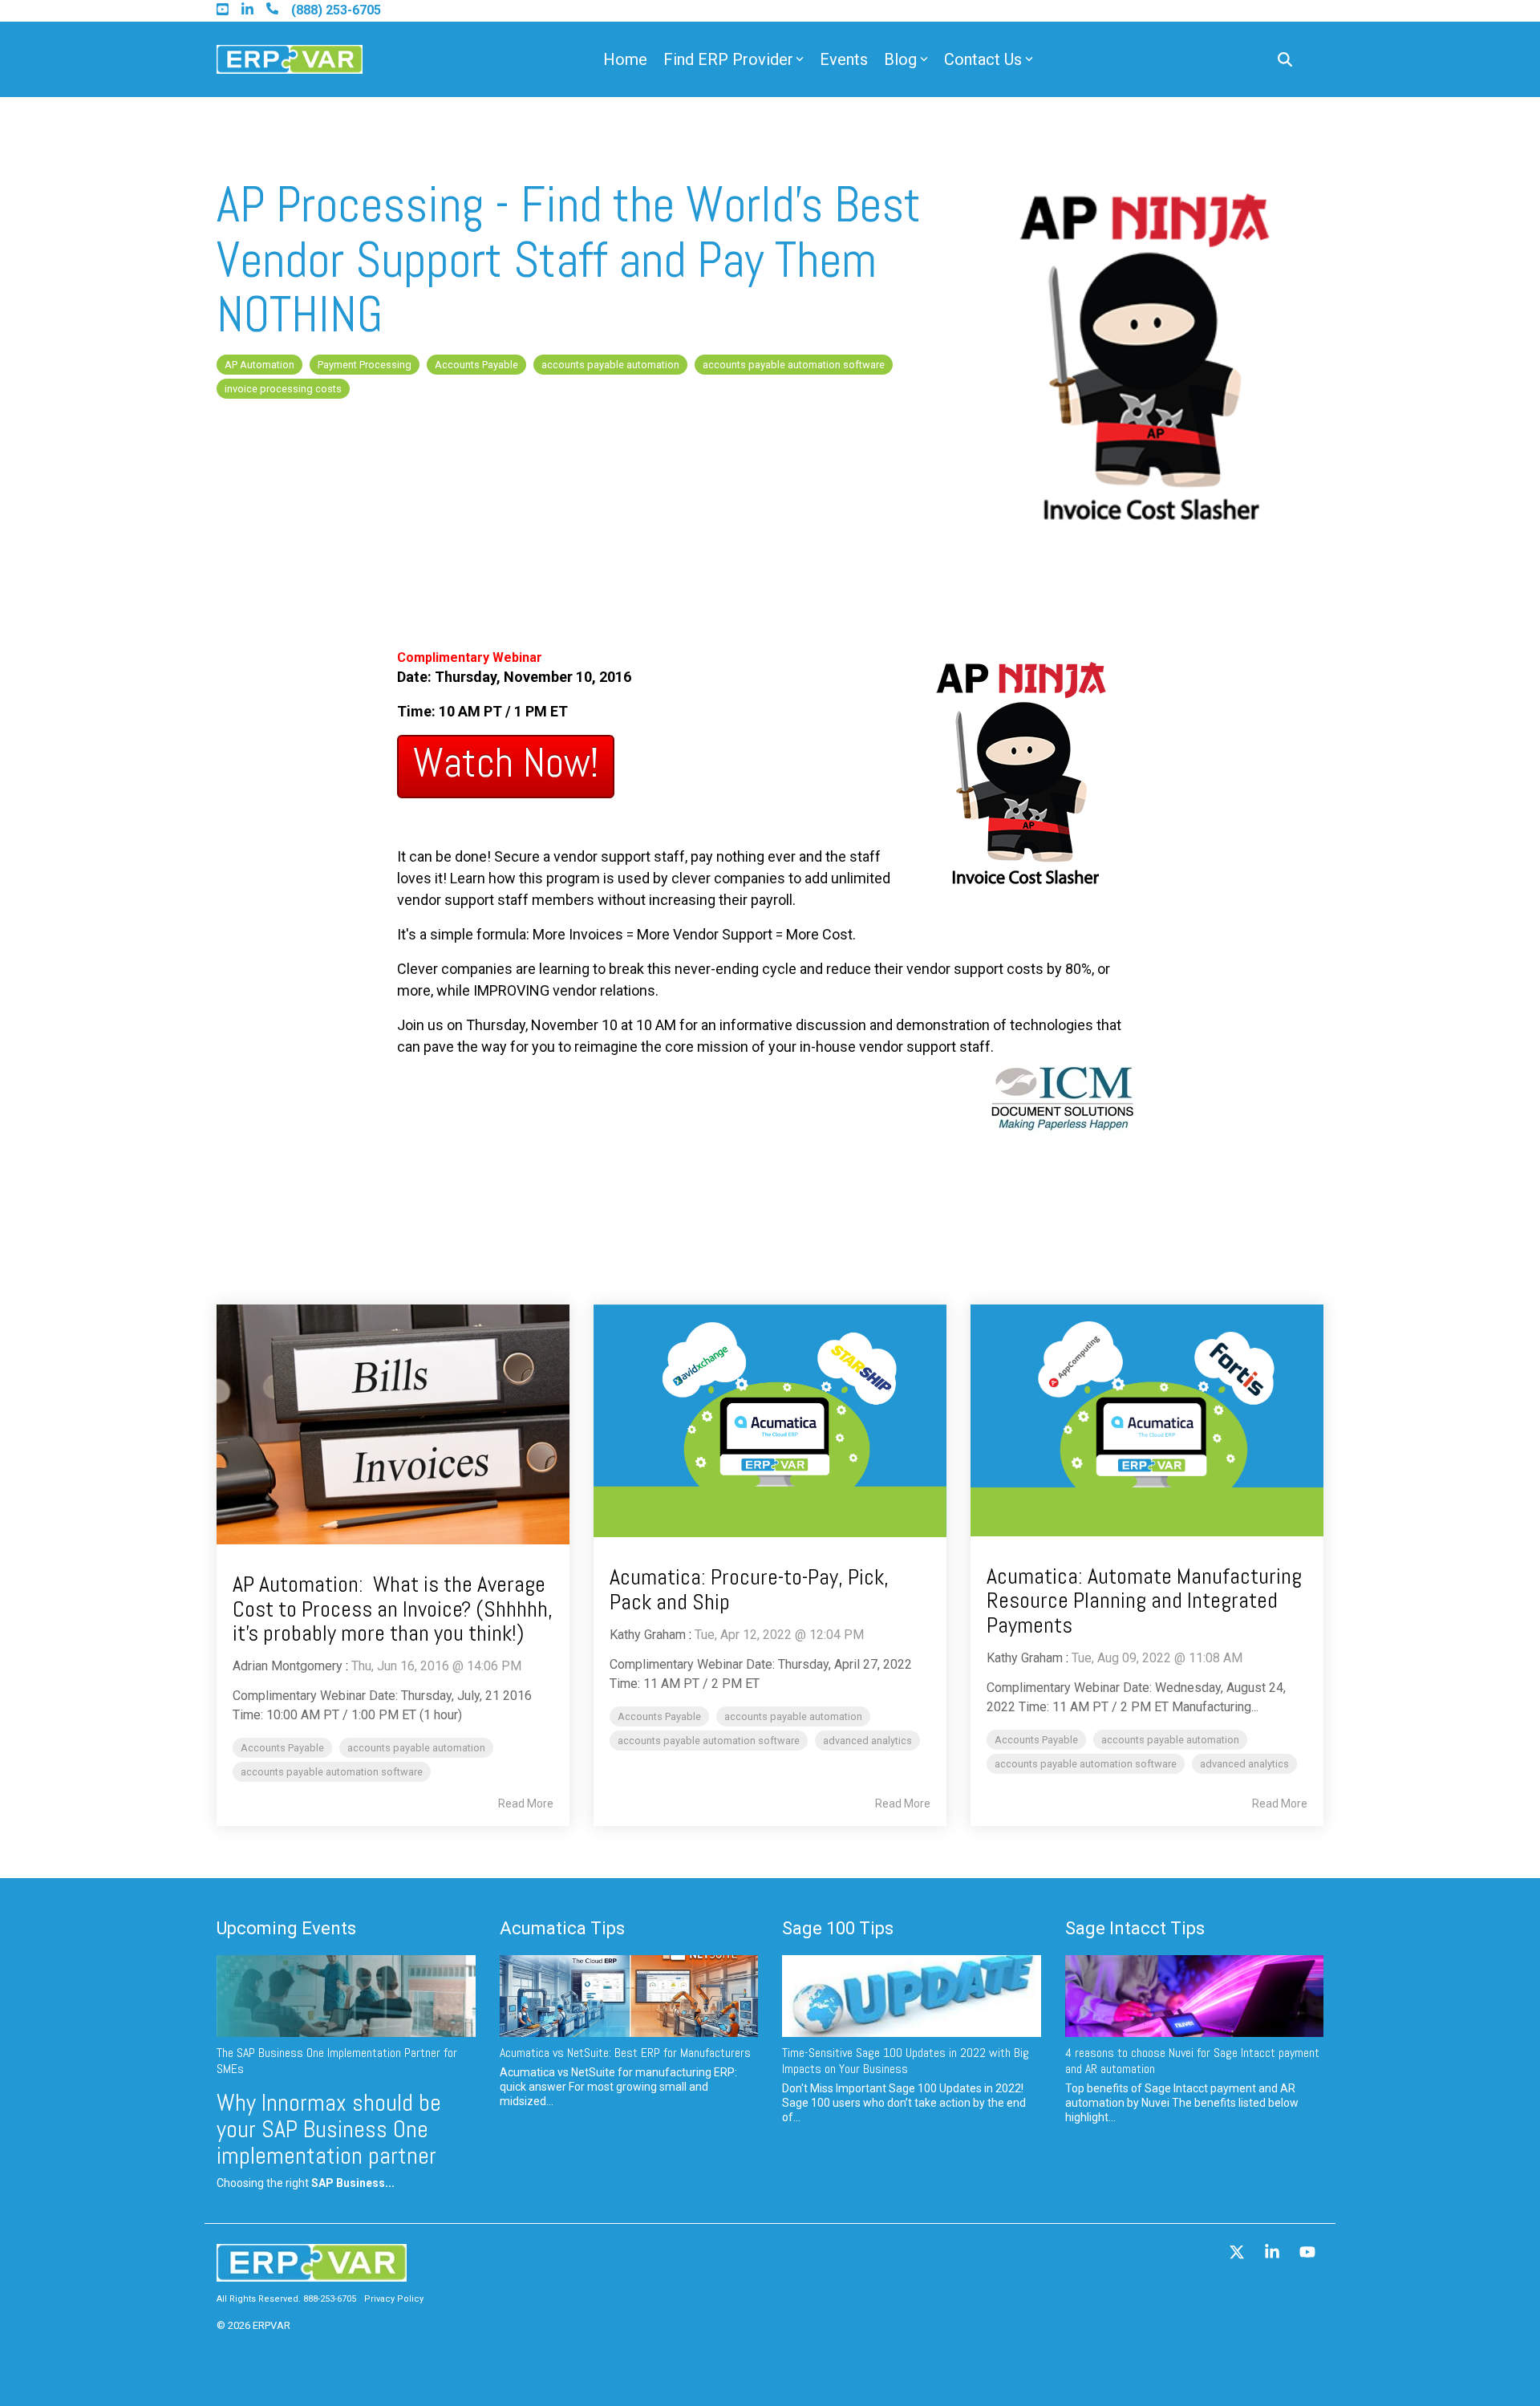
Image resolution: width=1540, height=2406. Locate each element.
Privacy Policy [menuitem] (394, 2299)
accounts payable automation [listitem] (416, 1748)
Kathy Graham (648, 1635)
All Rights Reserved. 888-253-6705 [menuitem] (286, 2299)
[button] (1238, 2254)
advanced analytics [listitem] (867, 1741)
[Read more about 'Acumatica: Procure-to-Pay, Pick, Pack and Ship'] (770, 1421)
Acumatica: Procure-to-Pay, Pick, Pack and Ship (749, 1589)
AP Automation (259, 365)
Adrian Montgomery (288, 1666)
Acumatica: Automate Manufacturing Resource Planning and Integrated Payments (1144, 1601)
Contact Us (983, 59)
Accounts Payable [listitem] (282, 1748)
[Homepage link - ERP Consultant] (312, 2273)
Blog (900, 59)
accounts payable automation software (794, 365)
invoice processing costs (283, 389)
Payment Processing (365, 365)
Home (625, 59)
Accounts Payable (476, 365)
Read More (526, 1803)
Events (844, 59)
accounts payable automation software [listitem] (332, 1772)
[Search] (1285, 60)
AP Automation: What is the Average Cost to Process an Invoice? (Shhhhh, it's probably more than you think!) (393, 1609)
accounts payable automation (610, 365)
